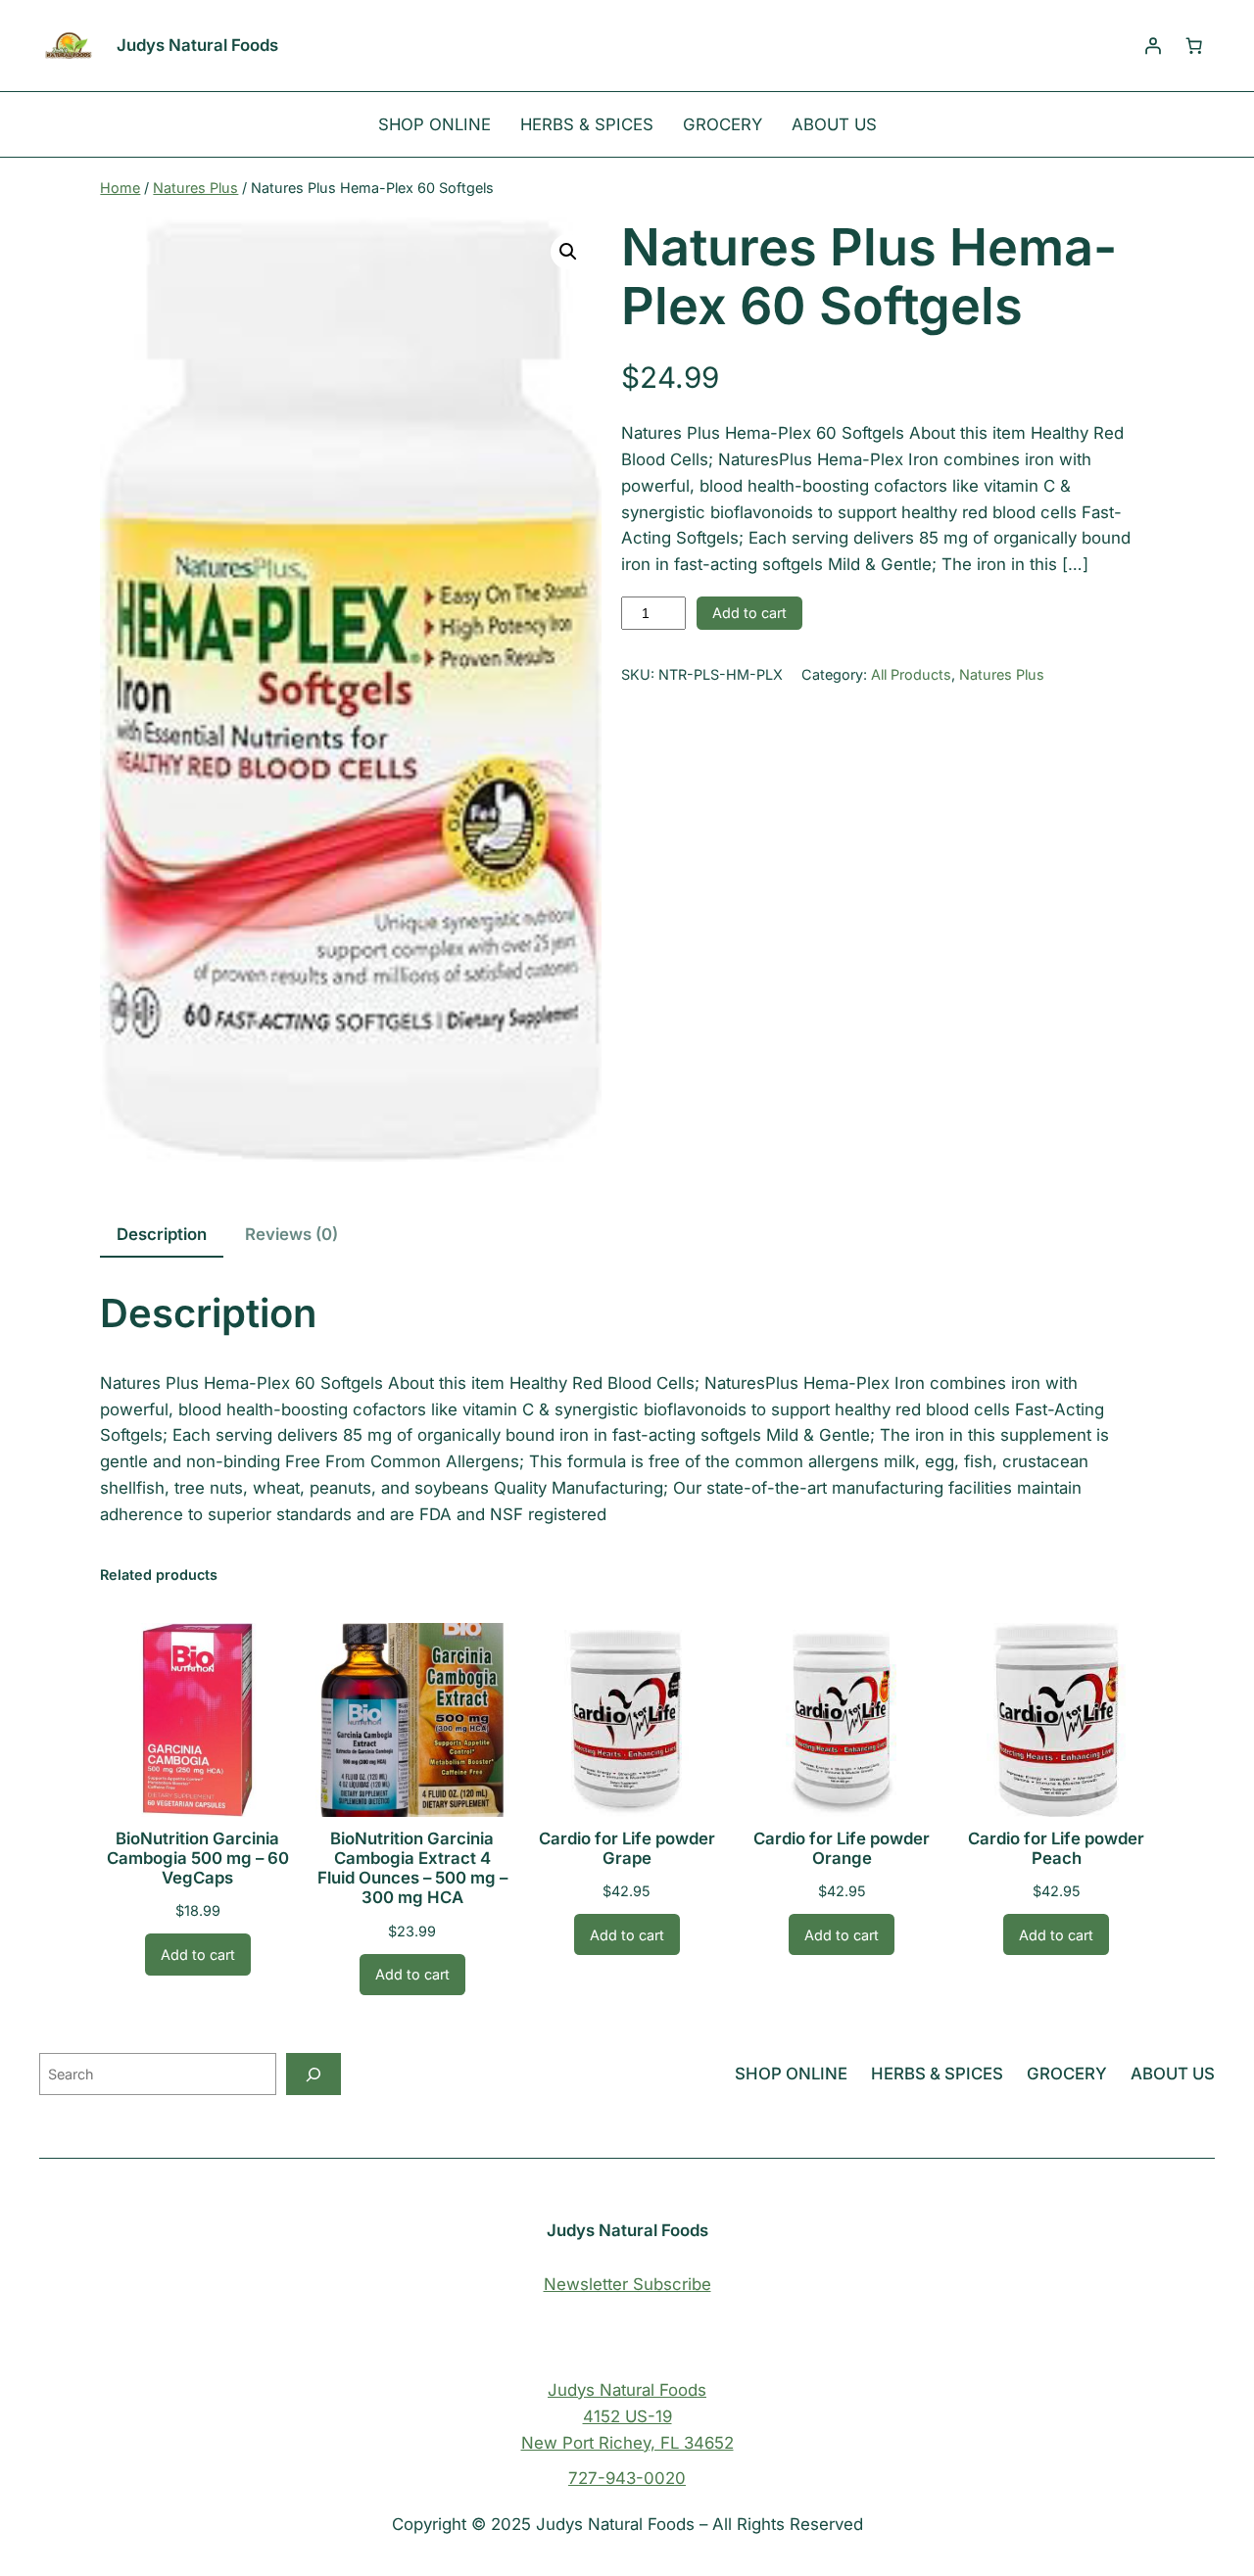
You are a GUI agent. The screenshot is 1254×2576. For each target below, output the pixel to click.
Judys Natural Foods (197, 45)
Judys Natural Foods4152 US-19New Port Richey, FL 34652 (627, 2416)
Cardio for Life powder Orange (842, 1848)
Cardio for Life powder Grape (627, 1848)
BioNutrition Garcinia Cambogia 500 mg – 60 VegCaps (198, 1858)
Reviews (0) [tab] (291, 1234)
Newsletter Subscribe (627, 2284)
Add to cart (749, 613)
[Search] (313, 2074)
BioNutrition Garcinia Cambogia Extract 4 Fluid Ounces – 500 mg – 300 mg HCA (412, 1868)
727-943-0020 (627, 2478)
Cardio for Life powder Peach (1056, 1848)
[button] (568, 252)
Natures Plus (195, 188)
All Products (911, 674)
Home (120, 188)
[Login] (1153, 46)
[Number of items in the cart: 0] (1194, 46)
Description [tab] (162, 1234)
